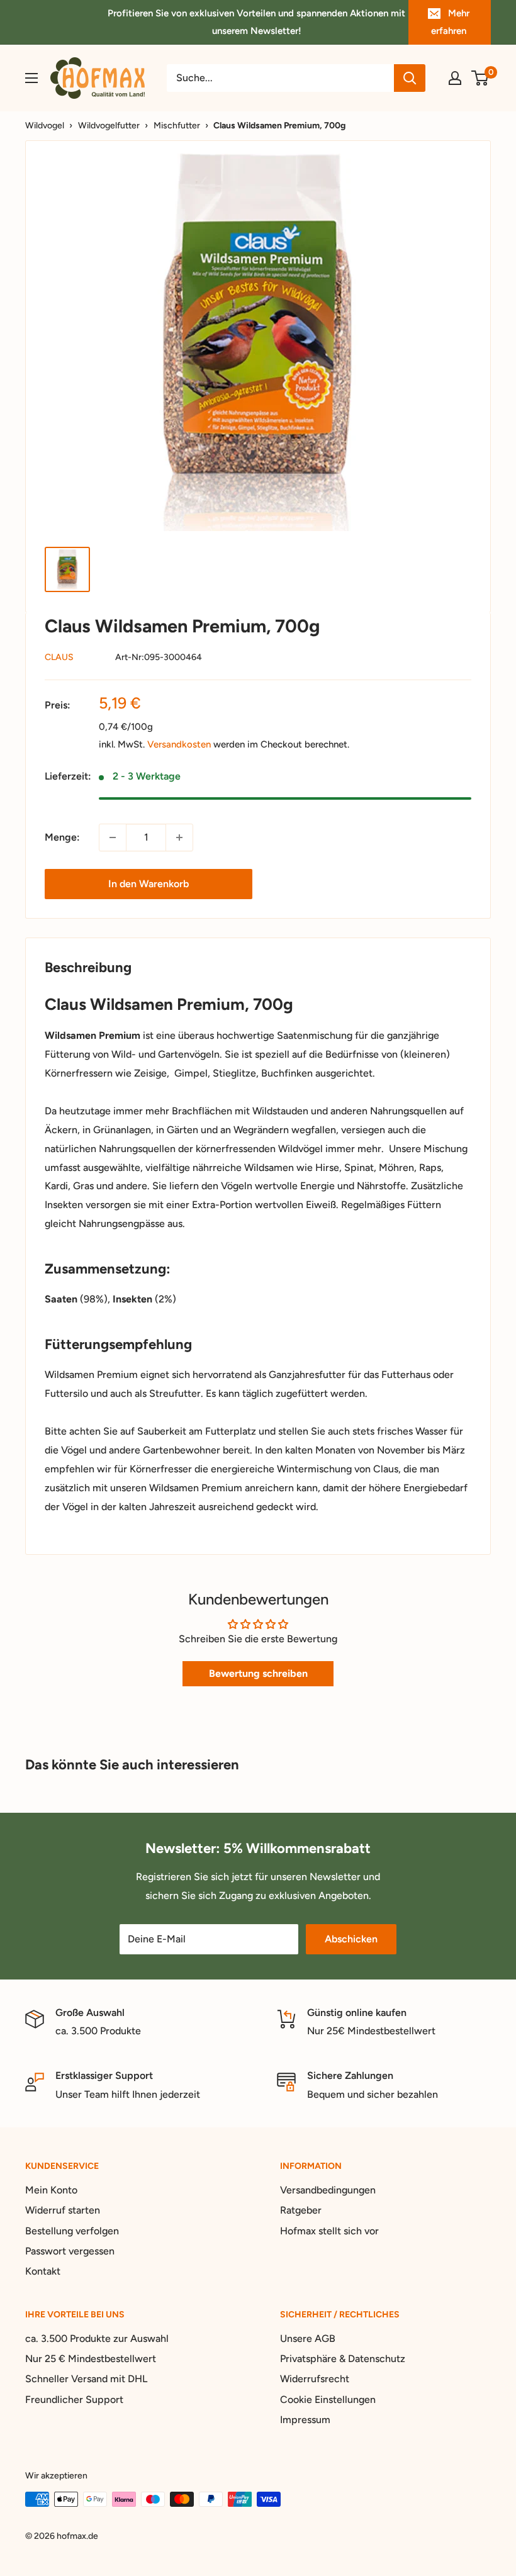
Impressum (305, 2420)
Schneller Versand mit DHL (86, 2379)
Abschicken (351, 1939)
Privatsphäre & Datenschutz (343, 2359)
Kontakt (43, 2271)
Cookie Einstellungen (328, 2400)
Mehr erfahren (450, 22)
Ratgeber (301, 2210)
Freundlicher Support (74, 2400)
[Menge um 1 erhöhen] (179, 837)
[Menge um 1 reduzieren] (113, 837)
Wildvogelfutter (109, 126)
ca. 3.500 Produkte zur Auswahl (97, 2338)
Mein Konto (51, 2190)
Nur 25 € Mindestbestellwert (91, 2359)
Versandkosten (179, 744)
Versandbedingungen (328, 2190)
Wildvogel (45, 126)
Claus (59, 657)
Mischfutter (177, 126)
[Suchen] (410, 78)
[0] (480, 78)
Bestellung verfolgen (72, 2231)
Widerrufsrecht (315, 2379)
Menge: (62, 837)
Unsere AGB (308, 2338)
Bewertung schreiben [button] (258, 1673)
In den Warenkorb (149, 884)
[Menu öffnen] (31, 78)
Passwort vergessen (70, 2251)
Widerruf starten (63, 2210)
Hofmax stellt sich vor (329, 2231)
